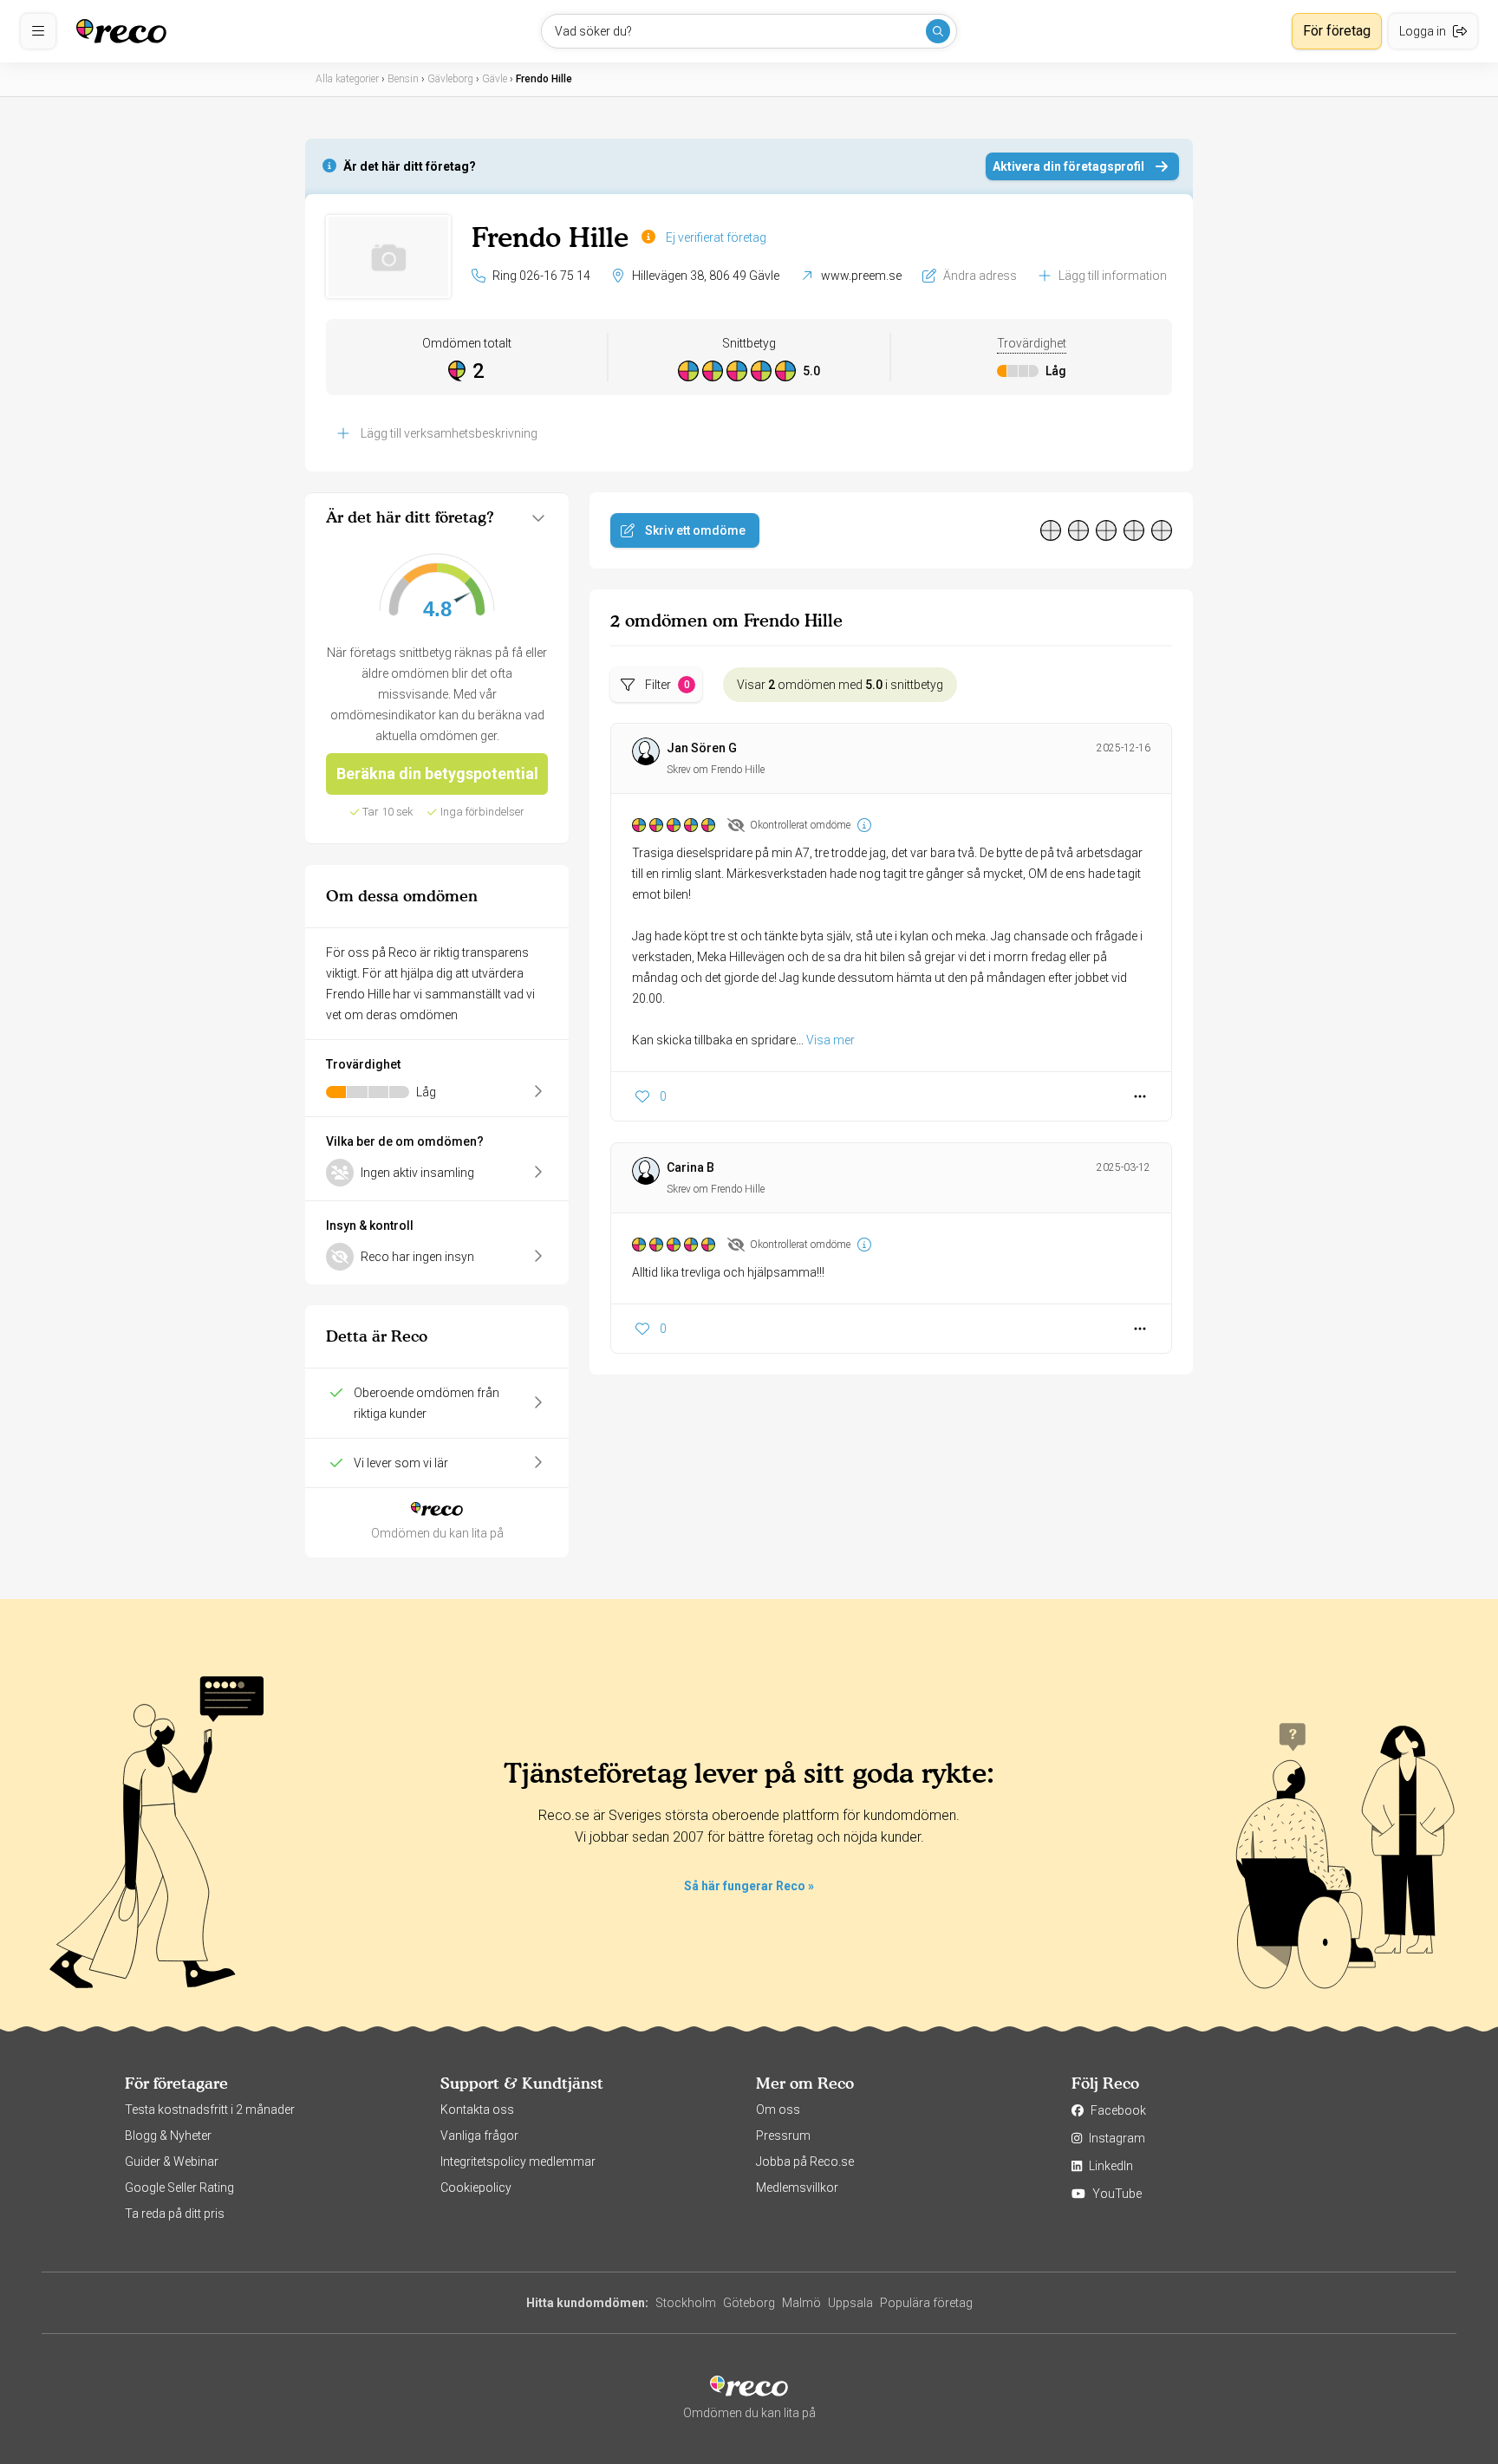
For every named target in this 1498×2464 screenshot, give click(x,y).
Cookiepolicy (476, 2188)
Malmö (801, 2303)
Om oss (778, 2110)
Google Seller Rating (179, 2188)
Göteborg (749, 2303)
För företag (1337, 31)
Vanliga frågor (479, 2136)
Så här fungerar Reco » (749, 1886)
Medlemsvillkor (797, 2188)
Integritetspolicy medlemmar (518, 2162)
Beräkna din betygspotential (437, 774)
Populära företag (926, 2303)
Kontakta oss (477, 2110)
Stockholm (686, 2303)
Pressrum (783, 2136)
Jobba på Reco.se (805, 2162)
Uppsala (850, 2303)
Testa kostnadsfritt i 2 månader (210, 2110)
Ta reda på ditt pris (175, 2214)
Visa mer (830, 1040)
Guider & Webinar (172, 2162)
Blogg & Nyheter (168, 2136)
